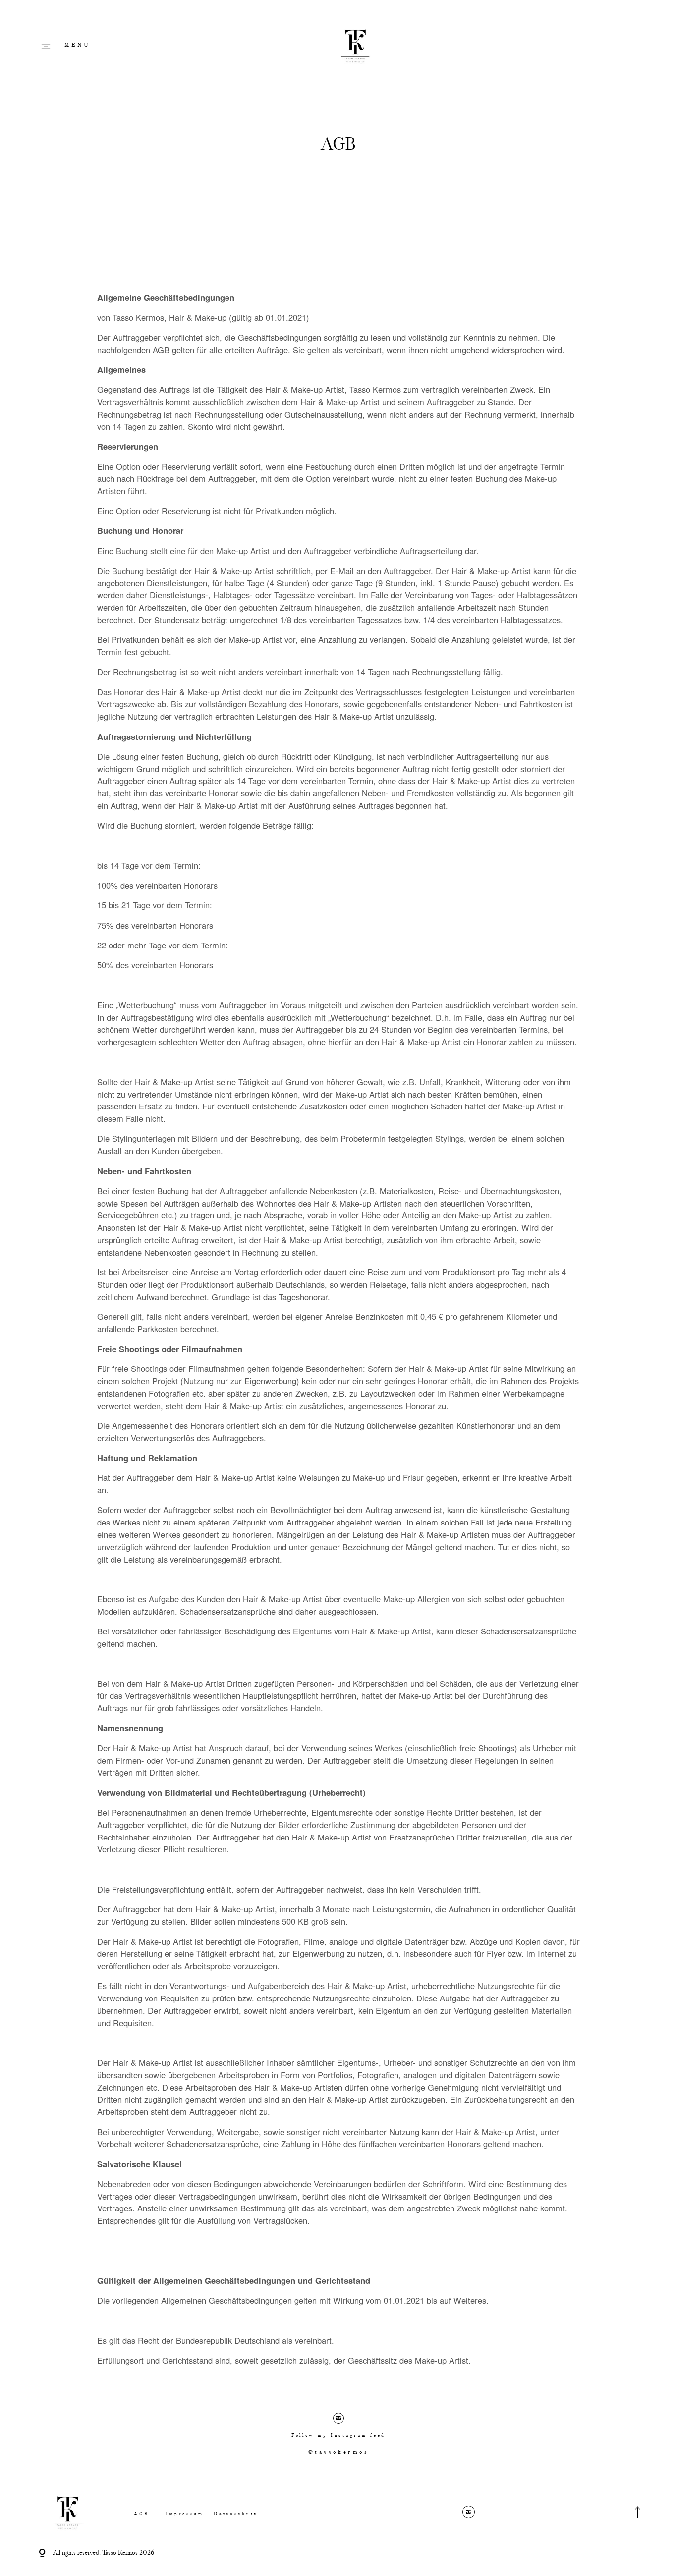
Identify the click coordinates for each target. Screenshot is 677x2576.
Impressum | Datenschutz (211, 2514)
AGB (141, 2514)
